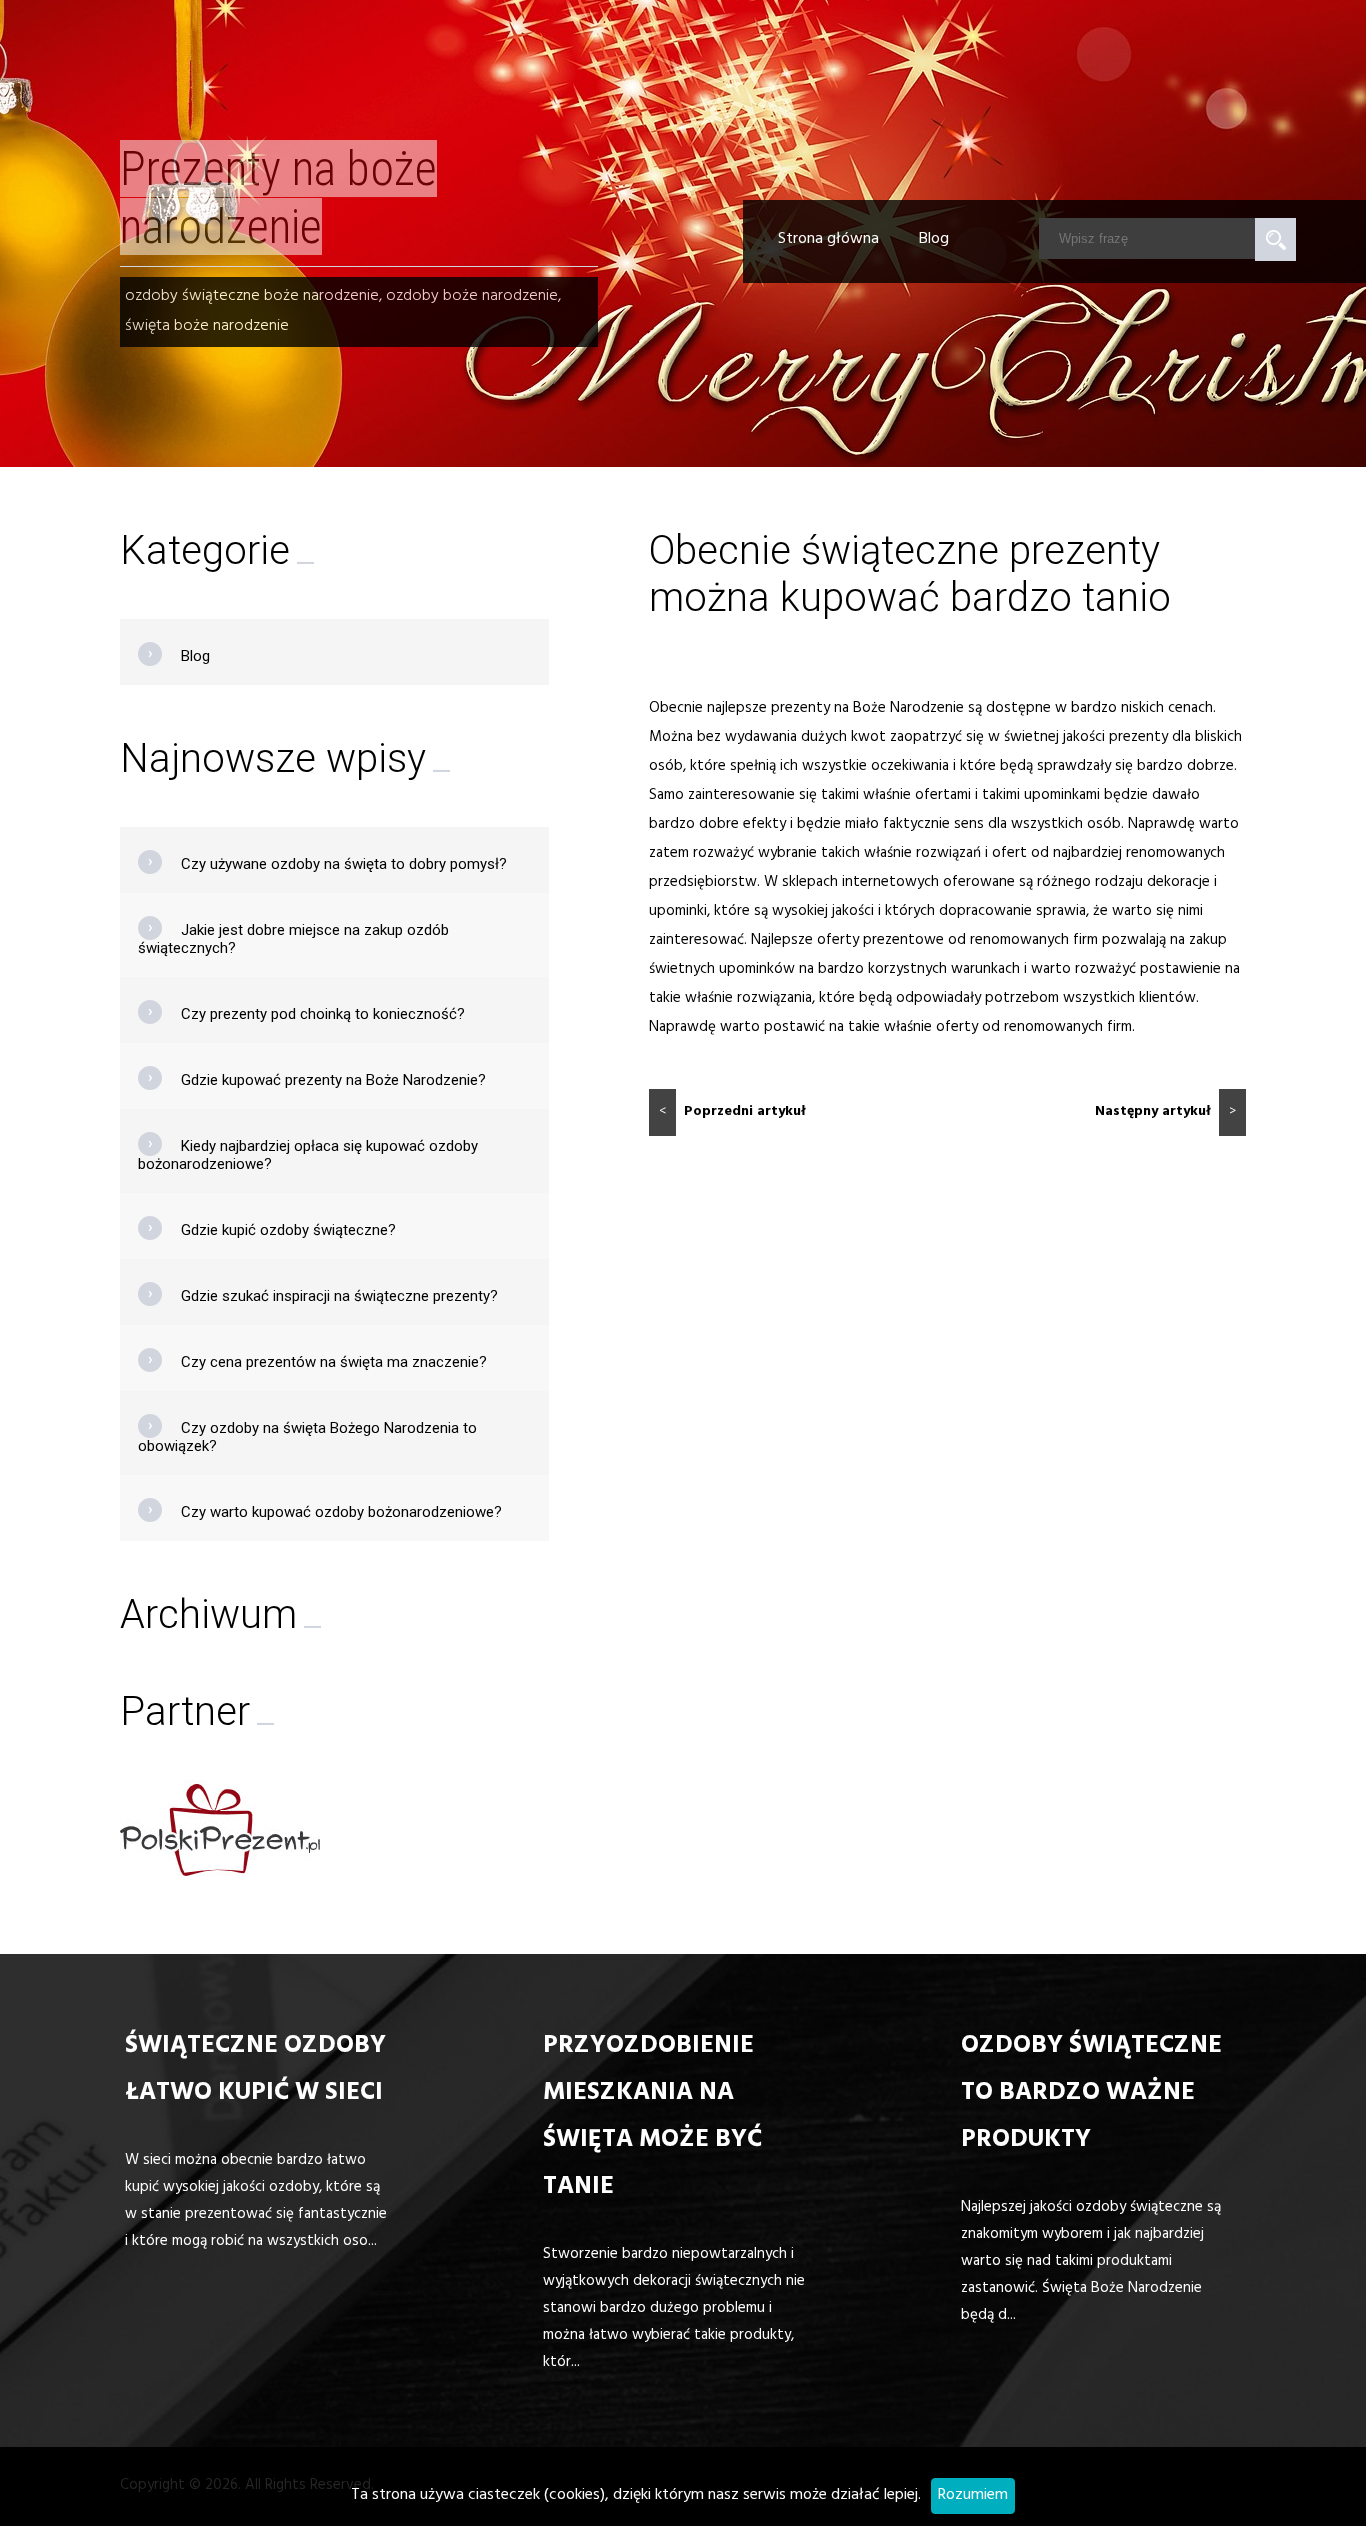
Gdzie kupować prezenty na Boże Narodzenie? (333, 1080)
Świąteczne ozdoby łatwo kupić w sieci (255, 2071)
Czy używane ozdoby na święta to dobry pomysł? (344, 864)
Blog (934, 240)
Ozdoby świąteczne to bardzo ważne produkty (1091, 2094)
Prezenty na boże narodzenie (278, 197)
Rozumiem (973, 2496)
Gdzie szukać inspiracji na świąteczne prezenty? (339, 1296)
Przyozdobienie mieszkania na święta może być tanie (652, 2118)
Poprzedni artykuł (732, 1112)
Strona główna (828, 240)
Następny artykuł (1165, 1112)
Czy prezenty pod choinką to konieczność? (323, 1014)
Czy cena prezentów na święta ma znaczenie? (334, 1362)
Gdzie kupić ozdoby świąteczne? (288, 1230)
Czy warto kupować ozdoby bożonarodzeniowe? (341, 1512)
